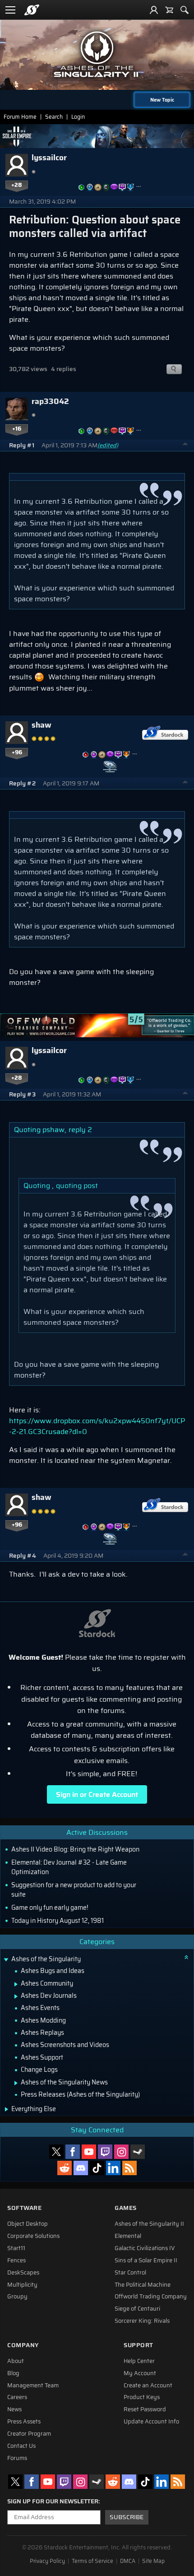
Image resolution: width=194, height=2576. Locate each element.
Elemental (128, 2236)
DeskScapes (23, 2273)
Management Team (33, 2386)
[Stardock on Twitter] (56, 2152)
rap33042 (50, 401)
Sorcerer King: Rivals (142, 2321)
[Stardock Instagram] (121, 2152)
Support (139, 2345)
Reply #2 (22, 783)
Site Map (153, 2561)
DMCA (128, 2561)
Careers (17, 2397)
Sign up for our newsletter (53, 2502)
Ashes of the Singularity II (149, 2224)
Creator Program (29, 2434)
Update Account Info (151, 2422)
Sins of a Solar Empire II (146, 2260)
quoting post (77, 1186)
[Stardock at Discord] (81, 2168)
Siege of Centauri (137, 2309)
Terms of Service (92, 2561)
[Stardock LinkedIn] (113, 2168)
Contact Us (21, 2446)
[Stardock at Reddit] (65, 2168)
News (14, 2409)
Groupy (17, 2297)
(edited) (108, 445)
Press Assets (24, 2422)
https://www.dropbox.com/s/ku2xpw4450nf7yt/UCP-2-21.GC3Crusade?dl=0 (97, 1426)
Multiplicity (22, 2285)
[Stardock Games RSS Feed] (129, 2168)
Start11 (16, 2248)
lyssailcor (49, 158)
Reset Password (145, 2409)
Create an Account (148, 2386)
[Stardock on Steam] (138, 2152)
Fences (16, 2260)
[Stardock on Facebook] (73, 2152)
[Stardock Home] (32, 10)
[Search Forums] (185, 10)
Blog (13, 2373)
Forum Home (20, 117)
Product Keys (142, 2397)
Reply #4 (23, 1556)
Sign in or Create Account (97, 1794)
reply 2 (80, 1130)
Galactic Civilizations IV (145, 2248)
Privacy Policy (47, 2561)
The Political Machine (143, 2285)
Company (23, 2345)
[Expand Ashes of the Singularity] (6, 1960)
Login (78, 117)
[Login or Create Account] (154, 10)
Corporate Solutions (33, 2236)
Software (24, 2208)
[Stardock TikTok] (97, 2168)
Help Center (139, 2361)
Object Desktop (28, 2224)
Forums (17, 2458)
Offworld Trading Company (151, 2297)
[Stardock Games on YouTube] (89, 2152)
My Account (140, 2373)
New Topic (162, 100)
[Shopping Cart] (169, 10)
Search (54, 117)
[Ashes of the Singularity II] (97, 54)
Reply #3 (22, 1094)
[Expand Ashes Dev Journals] (16, 1996)
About (16, 2361)
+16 (17, 429)
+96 (17, 752)
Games (126, 2208)
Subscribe (127, 2517)
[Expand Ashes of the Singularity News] (16, 2083)
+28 (17, 185)
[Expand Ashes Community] (16, 1984)
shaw (42, 725)
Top (185, 445)
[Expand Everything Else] (7, 2109)
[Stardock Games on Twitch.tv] (105, 2152)
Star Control (130, 2273)
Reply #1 (22, 445)
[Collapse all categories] (186, 1957)
